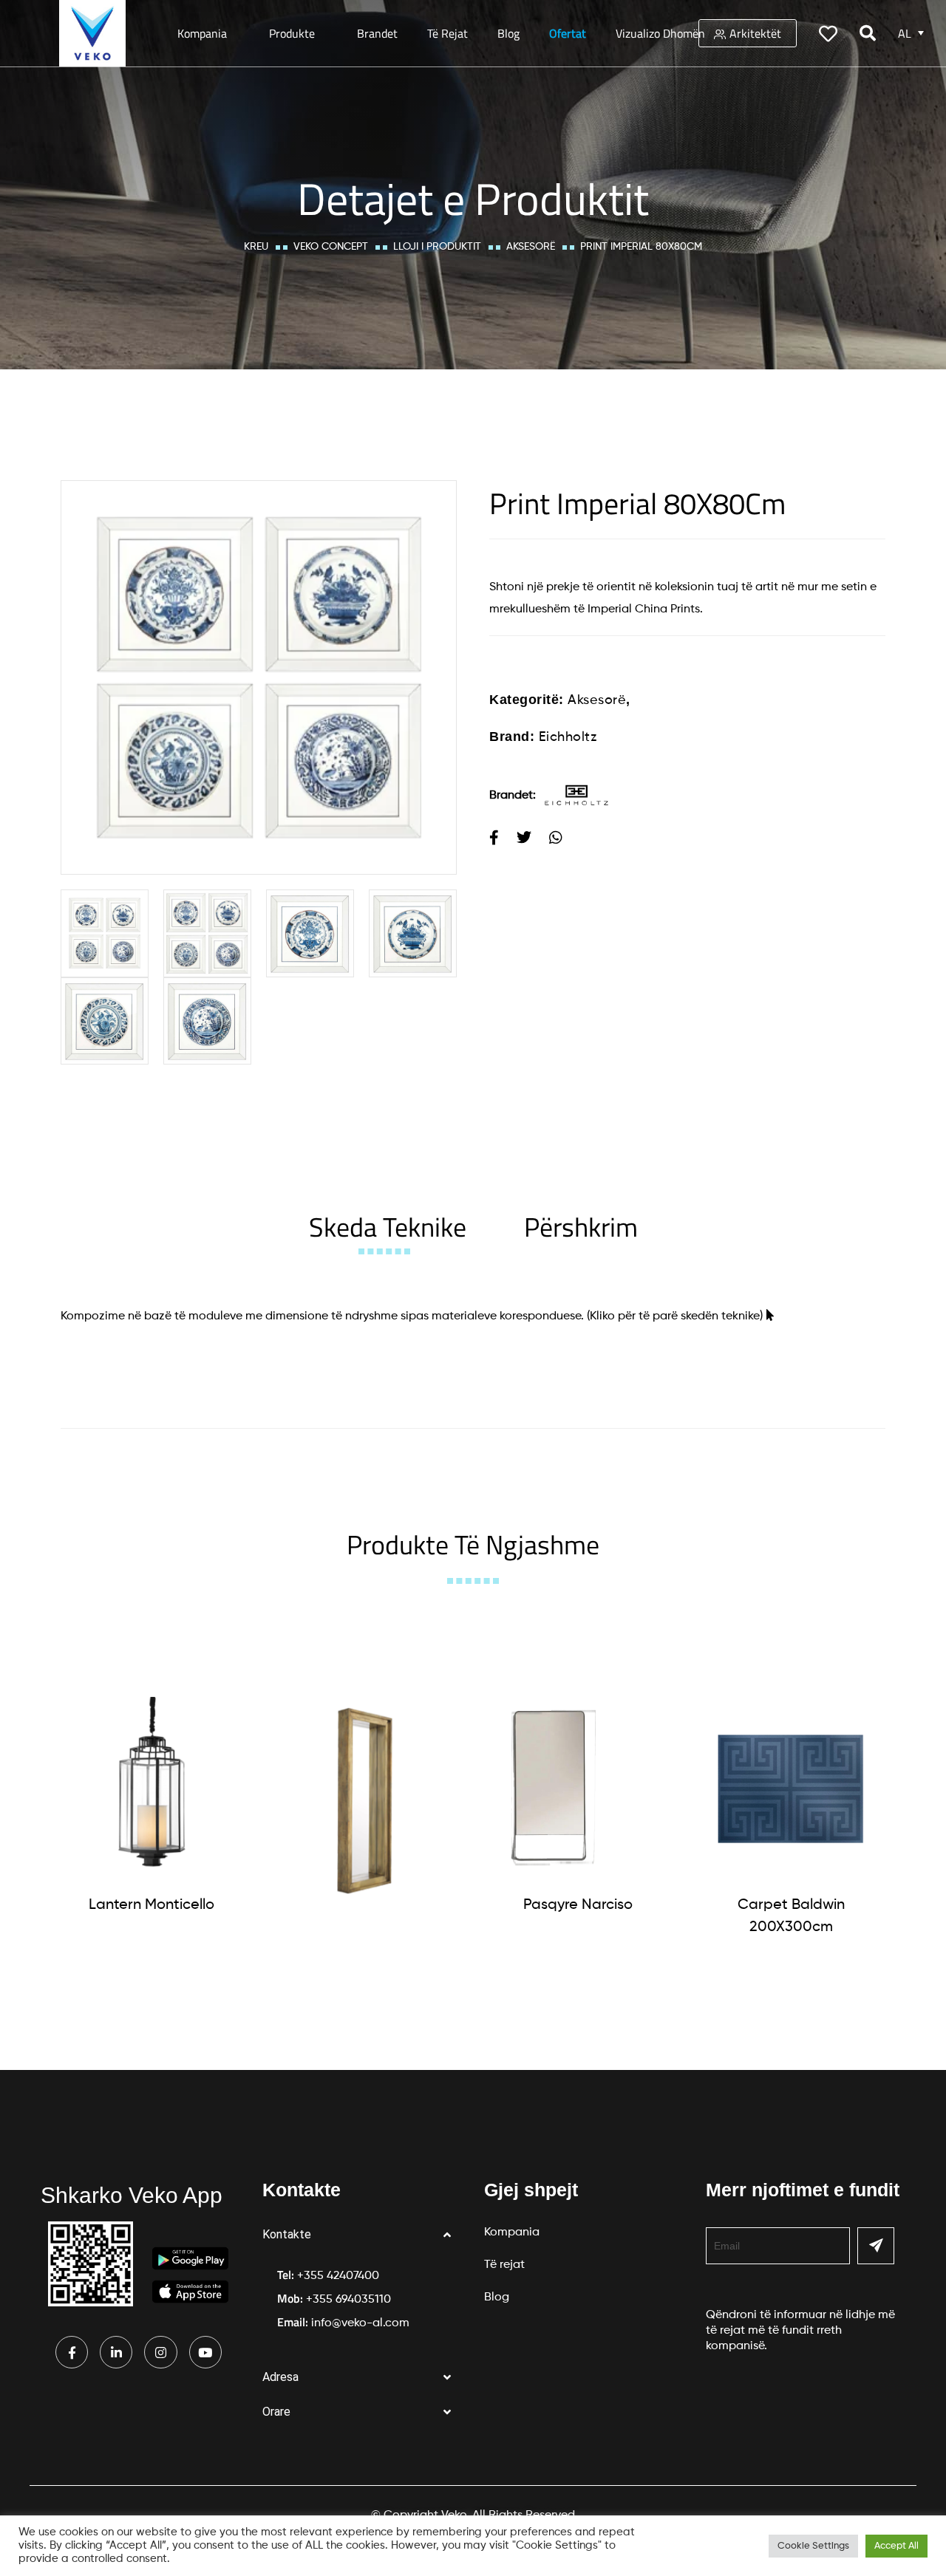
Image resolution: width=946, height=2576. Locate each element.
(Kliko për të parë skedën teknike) (675, 1316)
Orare (276, 2412)
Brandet (377, 33)
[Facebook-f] (72, 2352)
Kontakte (287, 2234)
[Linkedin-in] (116, 2352)
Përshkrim (581, 1227)
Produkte (292, 33)
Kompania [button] (202, 33)
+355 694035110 (348, 2300)
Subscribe (876, 2246)
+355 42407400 (338, 2276)
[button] (362, 2235)
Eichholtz (568, 737)
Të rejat (448, 33)
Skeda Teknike (388, 1227)
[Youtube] (205, 2352)
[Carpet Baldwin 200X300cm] (791, 1788)
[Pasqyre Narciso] (578, 1788)
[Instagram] (160, 2352)
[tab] (388, 1227)
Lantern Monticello (152, 1905)
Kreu (256, 247)
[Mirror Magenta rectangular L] (364, 1801)
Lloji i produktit (437, 247)
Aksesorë (531, 247)
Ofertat (568, 33)
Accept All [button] (896, 2546)
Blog (508, 33)
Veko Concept (331, 247)
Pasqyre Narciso (578, 1905)
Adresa (280, 2377)
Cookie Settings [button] (813, 2546)
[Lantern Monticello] (152, 1788)
